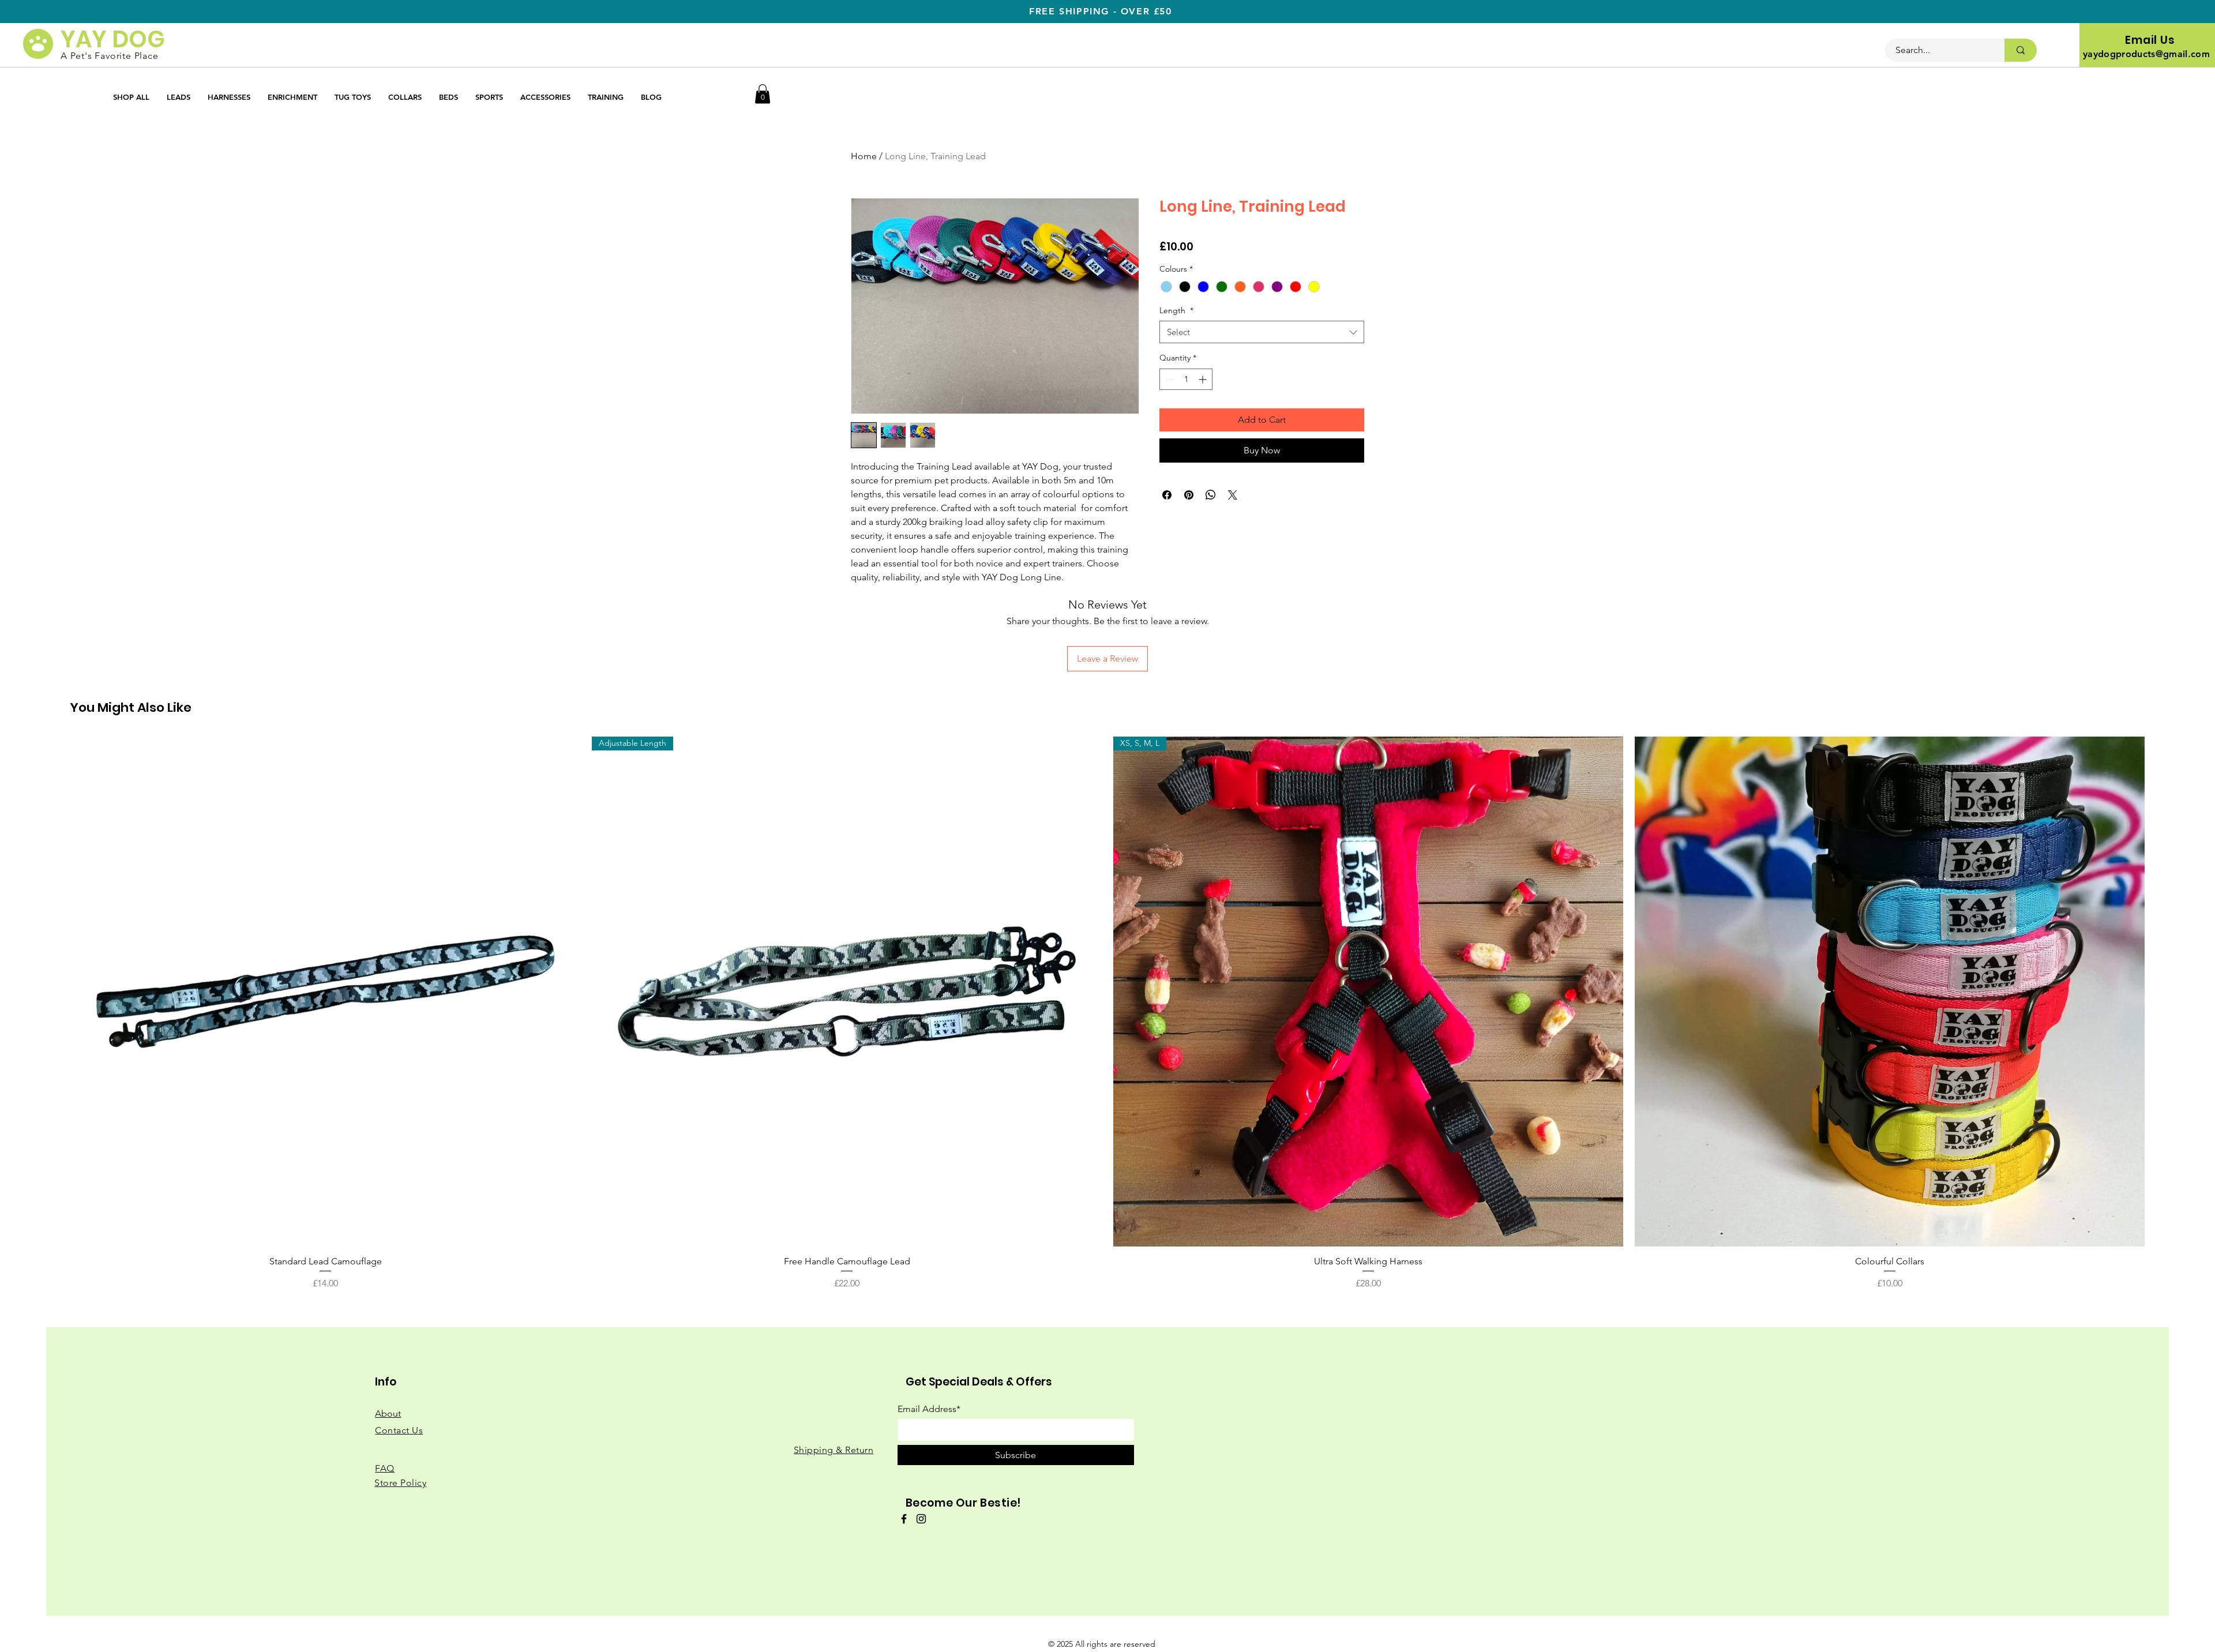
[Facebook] (904, 1519)
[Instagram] (921, 1519)
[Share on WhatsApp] (1211, 495)
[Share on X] (1233, 495)
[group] (1107, 1013)
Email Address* (929, 1409)
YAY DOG (113, 39)
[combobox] (1262, 332)
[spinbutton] (1186, 379)
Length (1176, 310)
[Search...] (2021, 50)
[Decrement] (1168, 379)
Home (864, 156)
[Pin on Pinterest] (1189, 495)
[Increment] (1204, 379)
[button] (763, 94)
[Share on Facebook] (1167, 495)
